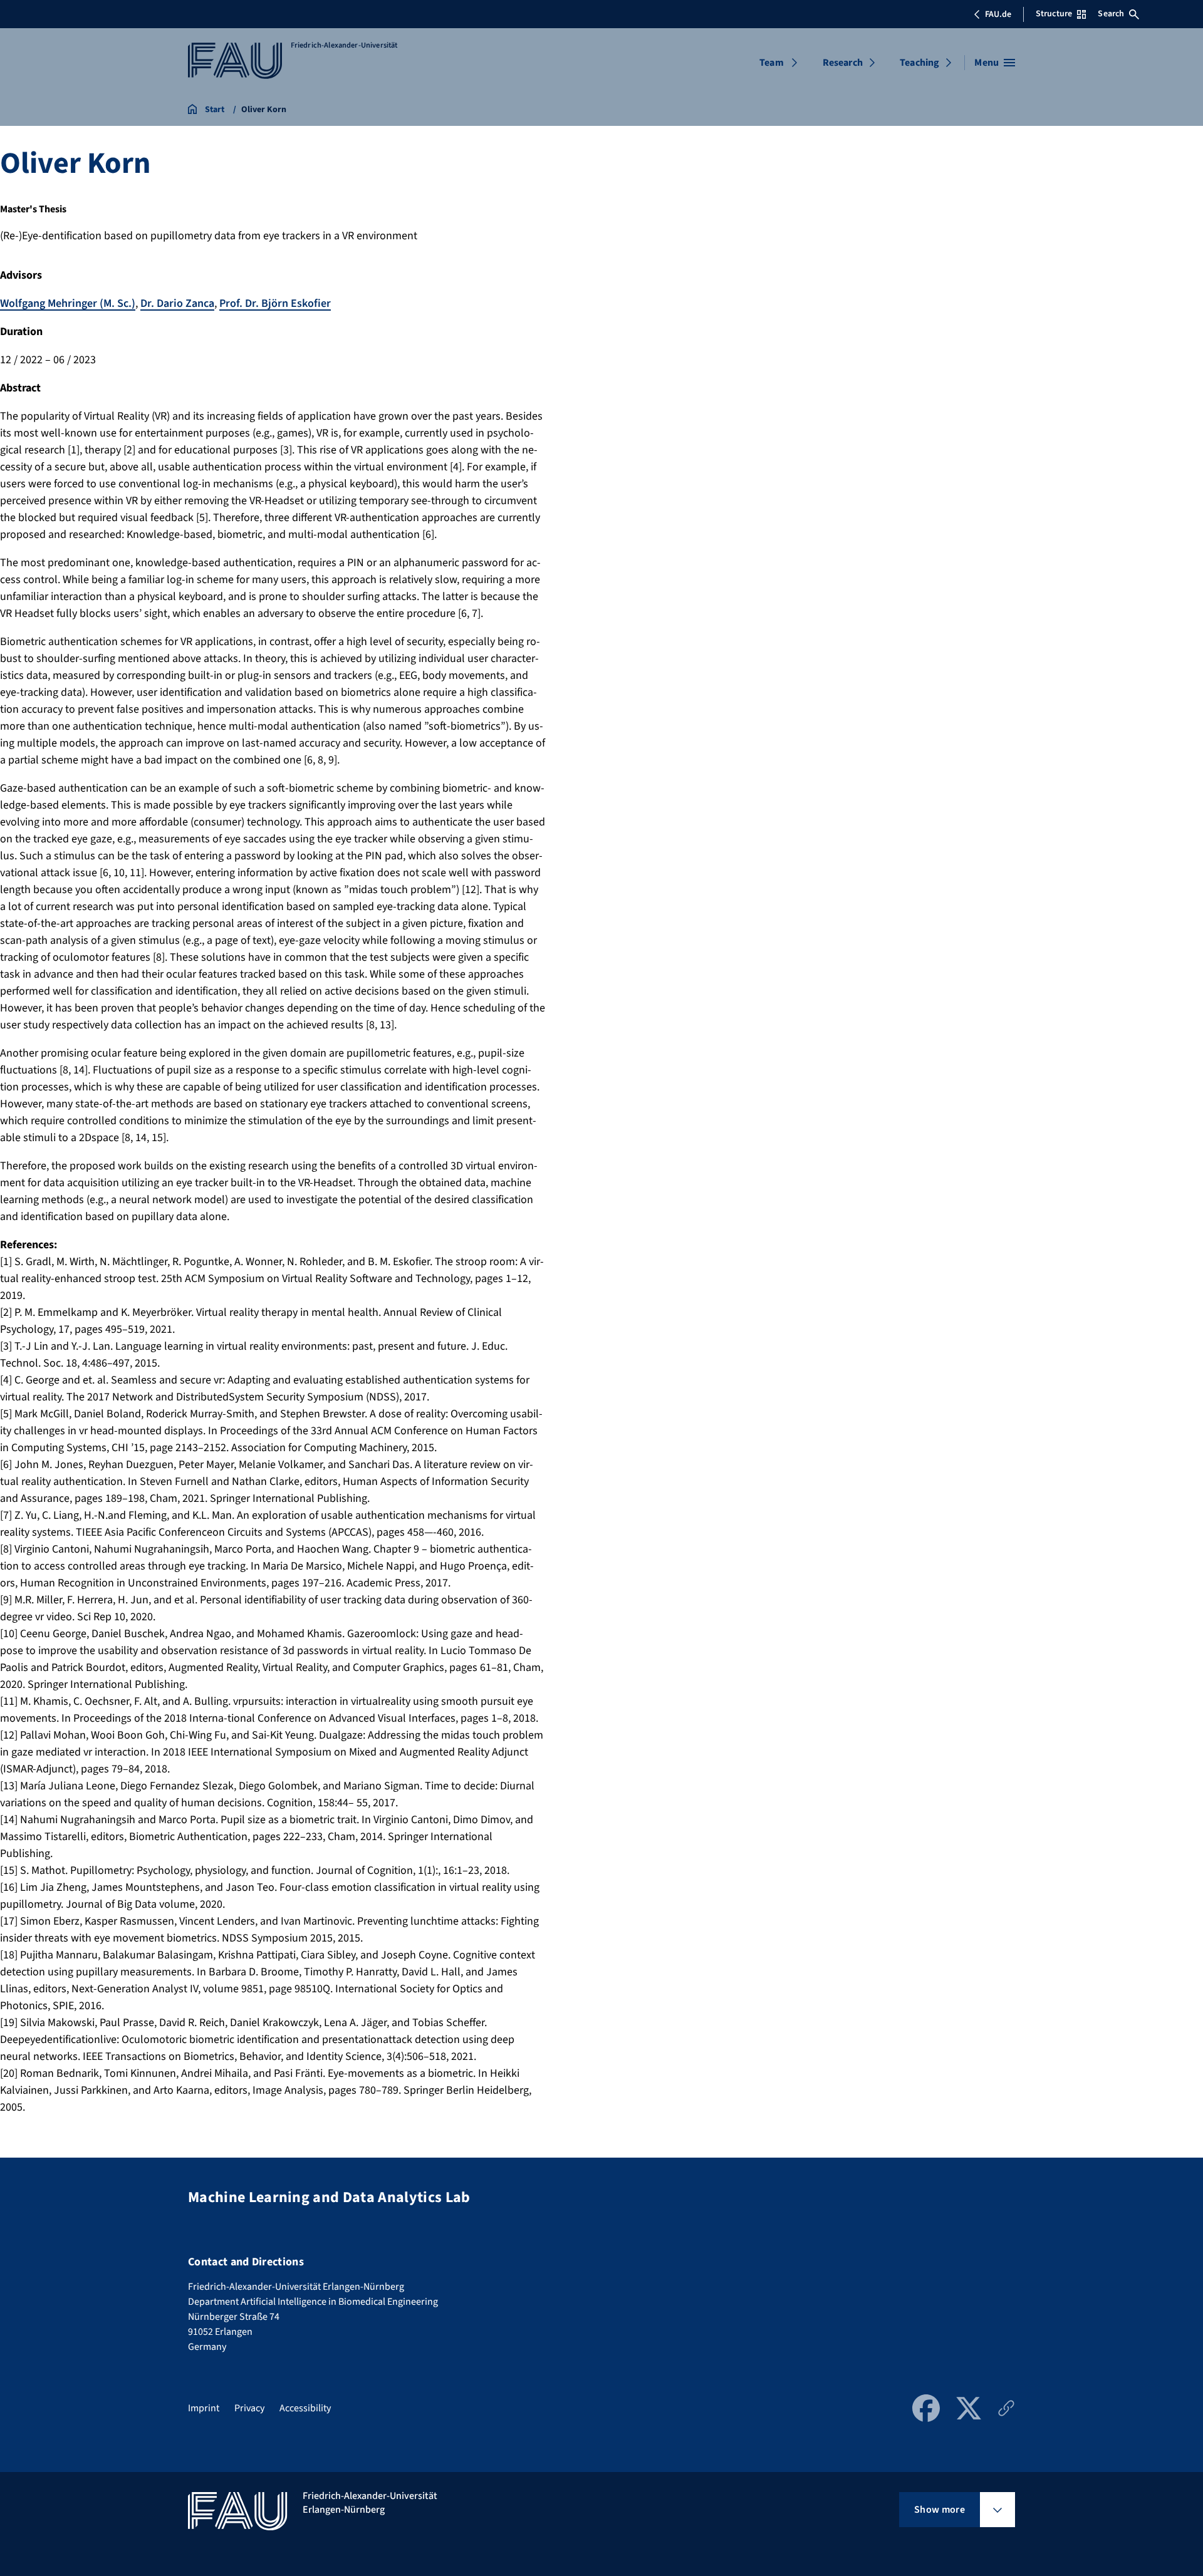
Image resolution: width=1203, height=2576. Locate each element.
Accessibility (305, 2408)
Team (772, 63)
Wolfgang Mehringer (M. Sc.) (68, 303)
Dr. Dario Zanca (177, 303)
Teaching (919, 63)
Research (843, 63)
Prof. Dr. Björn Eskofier (275, 303)
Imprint (204, 2408)
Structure (1054, 14)
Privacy (249, 2408)
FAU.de (998, 14)
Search (1111, 14)
